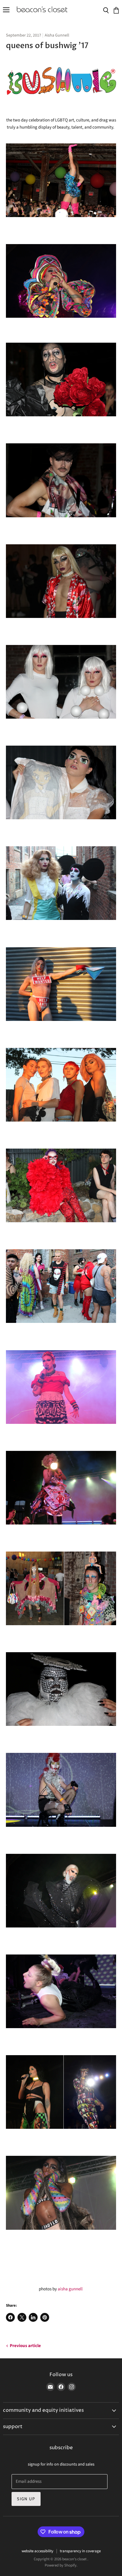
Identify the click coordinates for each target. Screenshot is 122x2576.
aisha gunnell (71, 2289)
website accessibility (37, 2551)
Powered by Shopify (61, 2565)
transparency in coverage (80, 2551)
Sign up (26, 2499)
